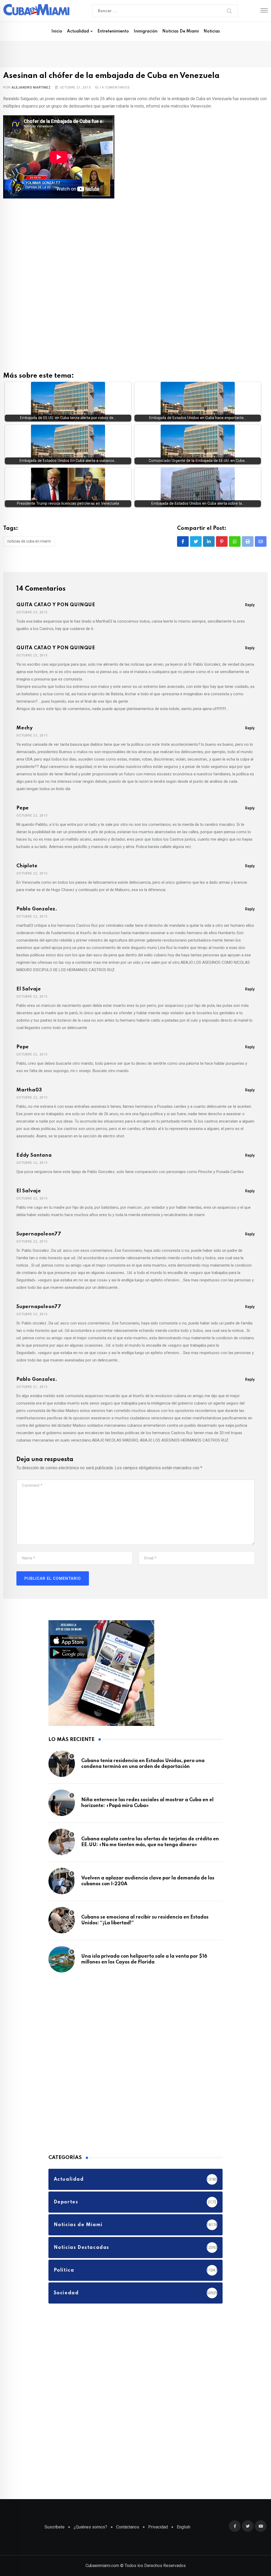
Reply (250, 605)
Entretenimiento (113, 31)
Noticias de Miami (180, 31)
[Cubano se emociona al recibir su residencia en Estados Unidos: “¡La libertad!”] (62, 1920)
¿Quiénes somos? (90, 2527)
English (184, 2527)
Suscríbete (55, 2527)
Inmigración (146, 31)
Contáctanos (128, 2527)
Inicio (57, 31)
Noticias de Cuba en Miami (29, 541)
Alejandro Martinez (31, 87)
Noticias (212, 31)
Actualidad (78, 31)
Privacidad (158, 2527)
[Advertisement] (135, 243)
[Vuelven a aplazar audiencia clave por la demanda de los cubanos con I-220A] (62, 1881)
